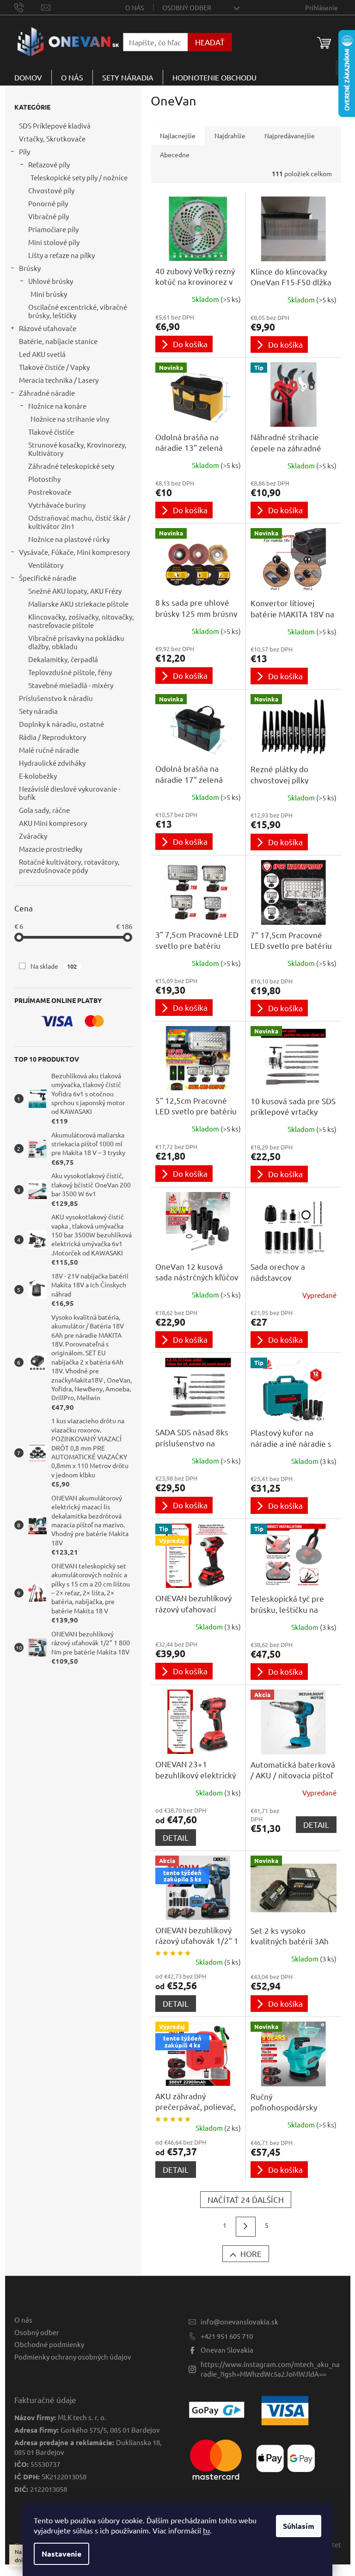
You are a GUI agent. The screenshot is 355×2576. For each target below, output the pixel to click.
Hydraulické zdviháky (52, 763)
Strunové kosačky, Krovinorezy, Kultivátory (77, 449)
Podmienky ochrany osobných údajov (73, 2357)
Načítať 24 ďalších (246, 2199)
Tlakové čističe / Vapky (54, 367)
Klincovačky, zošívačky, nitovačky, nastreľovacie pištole (81, 621)
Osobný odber (187, 7)
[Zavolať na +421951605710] (28, 6)
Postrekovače (50, 492)
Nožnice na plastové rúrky (69, 539)
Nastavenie (61, 2554)
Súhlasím (299, 2526)
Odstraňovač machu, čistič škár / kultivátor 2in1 (79, 522)
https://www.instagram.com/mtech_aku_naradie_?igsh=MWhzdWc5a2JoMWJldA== (270, 2369)
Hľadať (210, 42)
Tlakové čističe (51, 432)
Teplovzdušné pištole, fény (70, 672)
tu (206, 2530)
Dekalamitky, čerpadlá (63, 659)
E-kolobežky (38, 776)
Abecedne (175, 154)
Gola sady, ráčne (44, 810)
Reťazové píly (49, 164)
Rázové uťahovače (48, 328)
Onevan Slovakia (227, 2350)
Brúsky (30, 268)
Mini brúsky (49, 294)
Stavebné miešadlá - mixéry (71, 685)
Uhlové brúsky (51, 281)
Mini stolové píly (54, 242)
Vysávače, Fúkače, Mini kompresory (74, 552)
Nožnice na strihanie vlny (70, 419)
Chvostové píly (51, 190)
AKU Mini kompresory (53, 823)
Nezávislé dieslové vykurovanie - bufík (70, 793)
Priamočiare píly (53, 229)
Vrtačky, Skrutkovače (52, 138)
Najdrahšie (230, 135)
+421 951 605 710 (227, 2336)
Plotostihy (44, 479)
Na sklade (54, 966)
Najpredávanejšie (290, 135)
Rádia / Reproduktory (52, 737)
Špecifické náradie (48, 578)
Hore (251, 2253)
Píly (24, 151)
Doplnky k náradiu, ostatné (61, 724)
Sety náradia (38, 711)
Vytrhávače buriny (57, 505)
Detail (176, 1837)
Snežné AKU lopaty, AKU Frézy (75, 591)
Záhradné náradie (47, 393)
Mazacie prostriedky (51, 849)
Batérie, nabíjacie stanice (58, 341)
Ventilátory (46, 565)
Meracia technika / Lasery (59, 380)
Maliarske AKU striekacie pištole (78, 604)
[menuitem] (28, 77)
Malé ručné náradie (49, 750)
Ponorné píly (48, 203)
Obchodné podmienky (49, 2344)
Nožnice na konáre (57, 406)
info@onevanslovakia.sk (239, 2321)
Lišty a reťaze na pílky (61, 255)
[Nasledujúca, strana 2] (246, 2227)
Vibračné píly (49, 216)
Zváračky (33, 836)
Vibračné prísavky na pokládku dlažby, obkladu (76, 642)
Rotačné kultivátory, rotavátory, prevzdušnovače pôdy (69, 866)
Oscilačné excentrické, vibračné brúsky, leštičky (78, 311)
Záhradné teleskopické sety (71, 466)
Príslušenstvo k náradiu (56, 698)
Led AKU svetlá (42, 354)
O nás (135, 7)
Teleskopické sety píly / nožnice (79, 177)
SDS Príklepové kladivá (55, 126)
